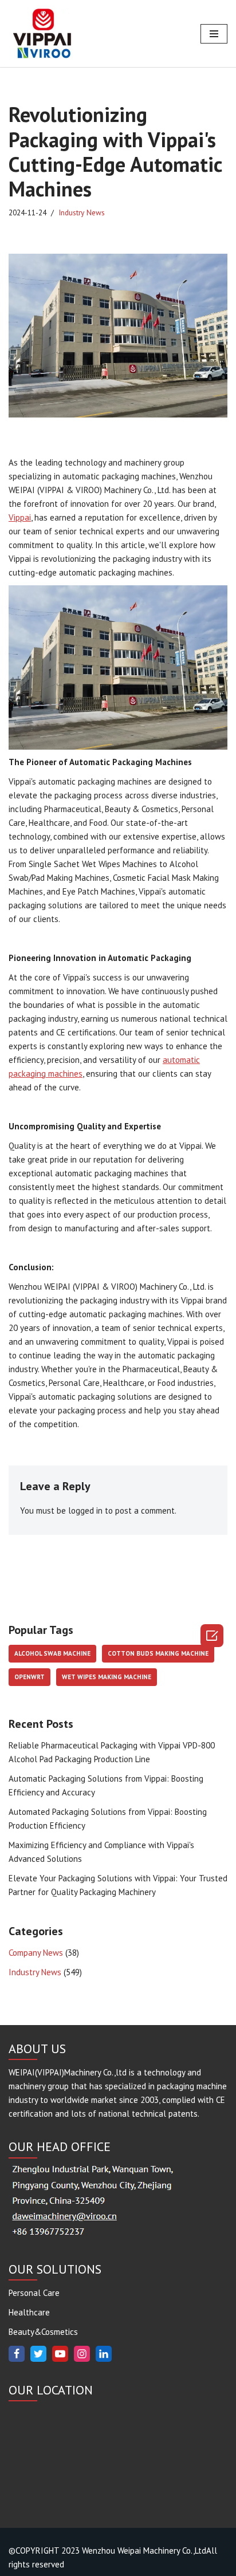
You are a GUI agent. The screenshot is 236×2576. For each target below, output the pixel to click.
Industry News (82, 212)
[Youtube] (60, 2354)
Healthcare (29, 2312)
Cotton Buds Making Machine (158, 1653)
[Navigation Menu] (214, 34)
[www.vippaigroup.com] (43, 34)
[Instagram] (82, 2354)
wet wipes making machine (107, 1677)
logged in (85, 1510)
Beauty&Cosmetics (43, 2332)
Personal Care (34, 2293)
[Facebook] (17, 2354)
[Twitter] (38, 2354)
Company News (36, 1953)
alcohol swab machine (52, 1653)
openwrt (29, 1677)
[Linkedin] (104, 2354)
